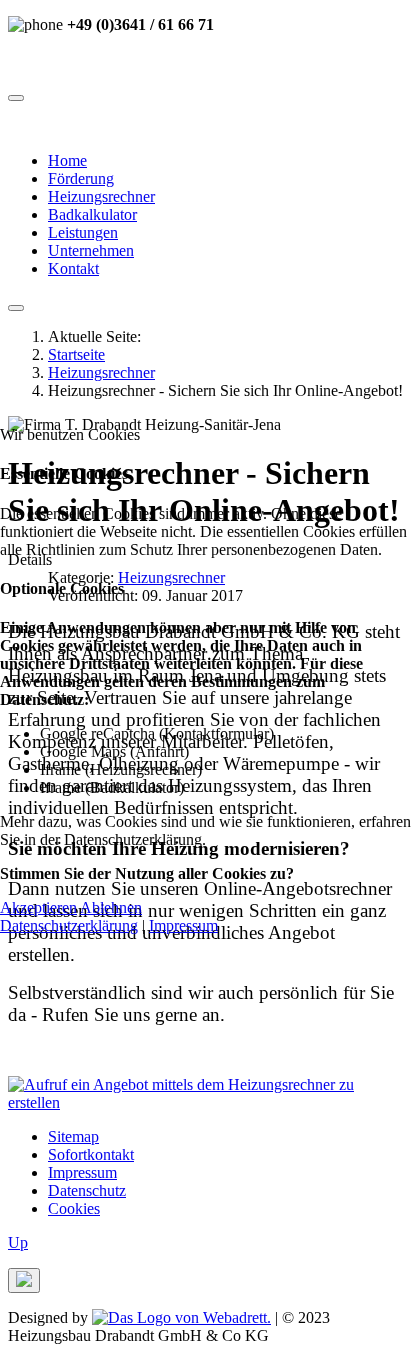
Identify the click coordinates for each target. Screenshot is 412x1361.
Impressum (183, 925)
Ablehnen (111, 907)
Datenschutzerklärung (69, 925)
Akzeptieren (38, 907)
